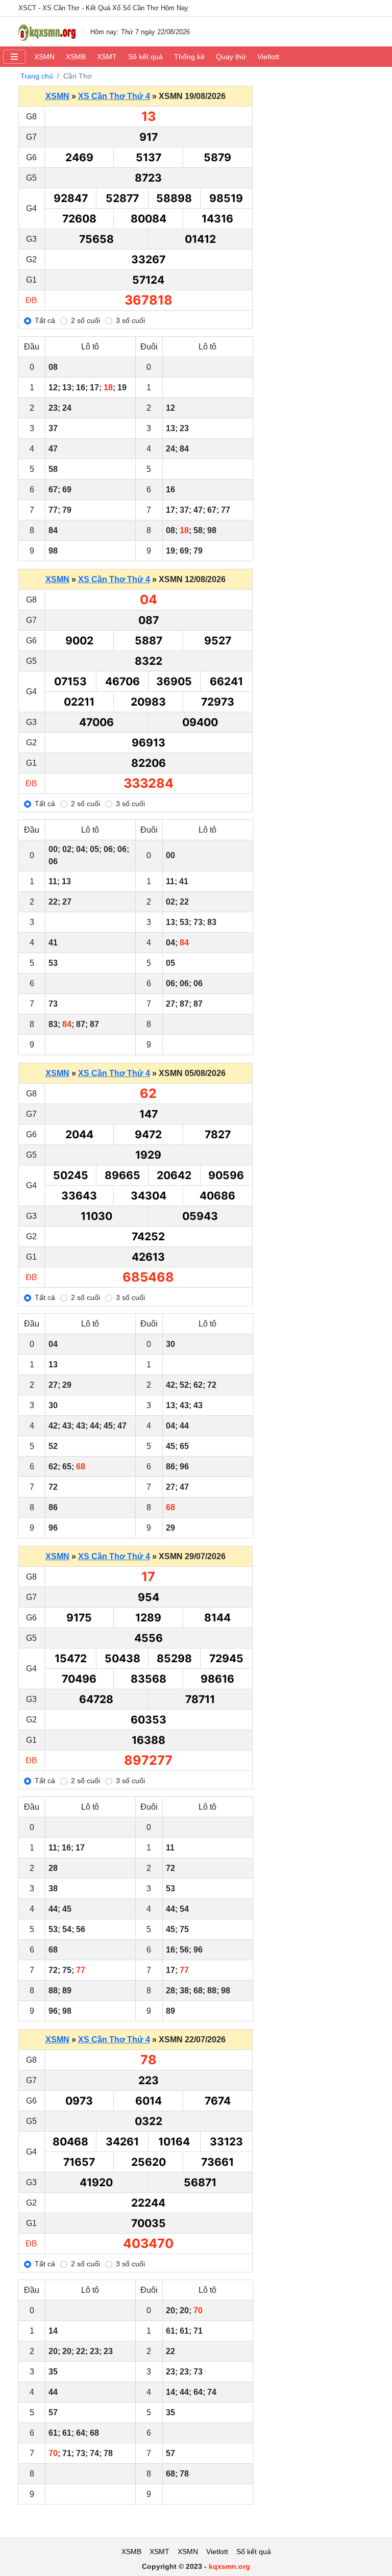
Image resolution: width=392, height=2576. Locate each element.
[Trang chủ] (47, 32)
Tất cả (45, 320)
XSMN (44, 57)
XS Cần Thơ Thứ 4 (114, 96)
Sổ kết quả (145, 57)
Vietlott (268, 57)
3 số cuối (130, 320)
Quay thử (231, 57)
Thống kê (189, 57)
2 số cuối (85, 320)
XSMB (76, 57)
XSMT (107, 57)
